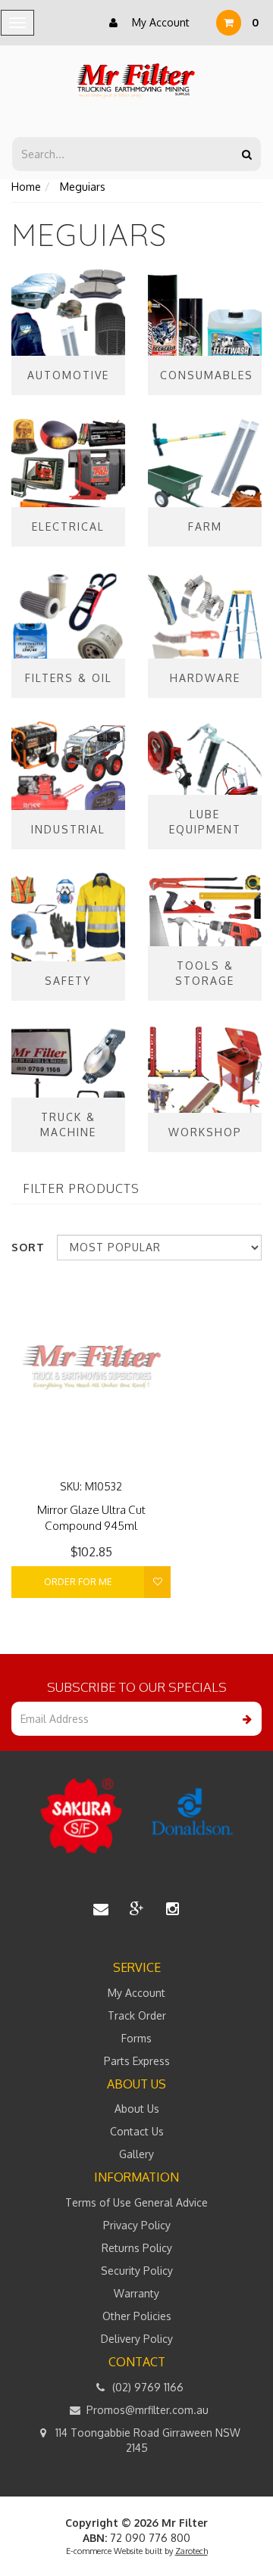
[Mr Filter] (137, 81)
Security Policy (137, 2271)
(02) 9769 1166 (146, 2387)
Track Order (137, 2015)
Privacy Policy (137, 2225)
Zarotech (191, 2551)
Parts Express (137, 2061)
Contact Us (137, 2131)
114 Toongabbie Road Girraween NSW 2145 (146, 2440)
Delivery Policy (137, 2339)
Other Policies (137, 2316)
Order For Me (78, 1582)
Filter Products (81, 1189)
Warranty (136, 2293)
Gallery (136, 2154)
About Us (137, 2109)
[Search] (247, 154)
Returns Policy (137, 2248)
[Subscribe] (245, 1719)
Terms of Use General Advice (136, 2202)
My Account (159, 22)
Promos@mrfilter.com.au (146, 2410)
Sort (28, 1247)
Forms (136, 2038)
